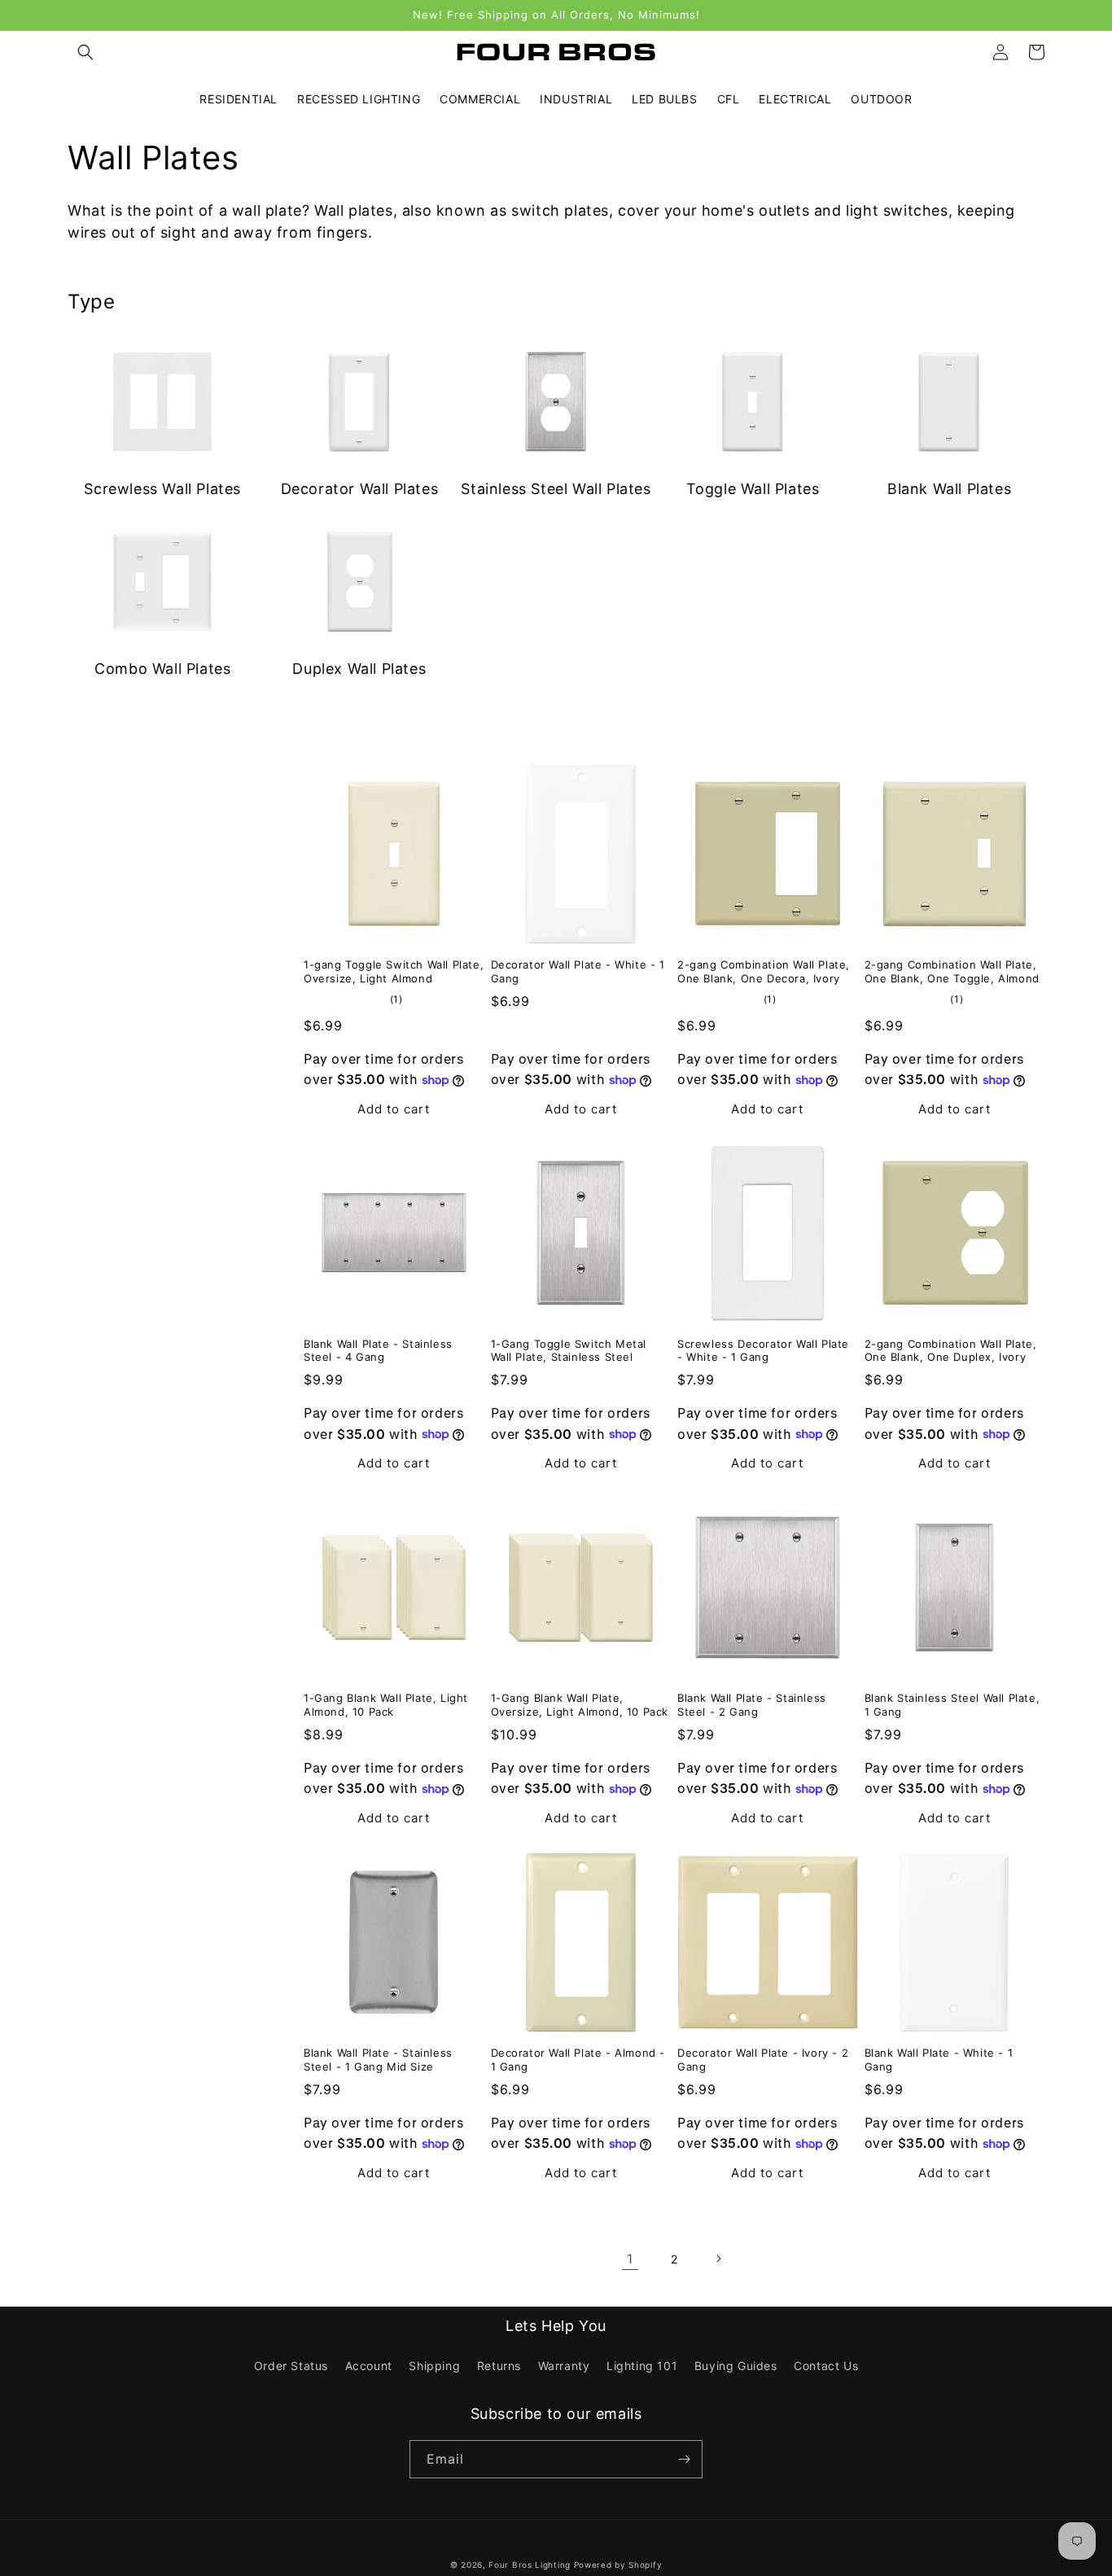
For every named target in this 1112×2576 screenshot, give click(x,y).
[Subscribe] (684, 2459)
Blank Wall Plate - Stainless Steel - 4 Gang (378, 1351)
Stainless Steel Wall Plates (556, 489)
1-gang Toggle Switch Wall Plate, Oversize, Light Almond (394, 971)
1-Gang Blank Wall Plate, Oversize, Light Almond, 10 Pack (580, 1705)
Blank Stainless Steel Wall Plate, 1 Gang (952, 1705)
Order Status (291, 2366)
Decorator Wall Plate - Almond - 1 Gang (578, 2060)
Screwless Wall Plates (162, 489)
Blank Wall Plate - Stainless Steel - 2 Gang (752, 1705)
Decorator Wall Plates (360, 489)
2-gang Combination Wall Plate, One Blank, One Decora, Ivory (764, 971)
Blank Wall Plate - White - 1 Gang (939, 2060)
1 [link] (630, 2259)
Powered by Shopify (618, 2565)
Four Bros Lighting (530, 2565)
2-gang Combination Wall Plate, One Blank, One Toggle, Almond (952, 971)
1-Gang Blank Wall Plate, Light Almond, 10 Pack (386, 1705)
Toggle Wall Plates (753, 489)
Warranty (564, 2366)
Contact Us (826, 2366)
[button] (85, 52)
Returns (499, 2366)
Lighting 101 (642, 2366)
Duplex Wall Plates (359, 669)
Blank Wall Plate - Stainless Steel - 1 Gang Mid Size (378, 2060)
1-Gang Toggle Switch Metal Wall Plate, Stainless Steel (569, 1351)
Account (369, 2366)
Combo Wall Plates (162, 669)
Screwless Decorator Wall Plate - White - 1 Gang (763, 1351)
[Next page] (718, 2259)
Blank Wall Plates (949, 489)
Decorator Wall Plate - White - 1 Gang (578, 971)
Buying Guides (736, 2366)
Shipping (434, 2366)
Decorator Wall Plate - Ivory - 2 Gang (763, 2060)
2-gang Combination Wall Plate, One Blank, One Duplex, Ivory (951, 1351)
